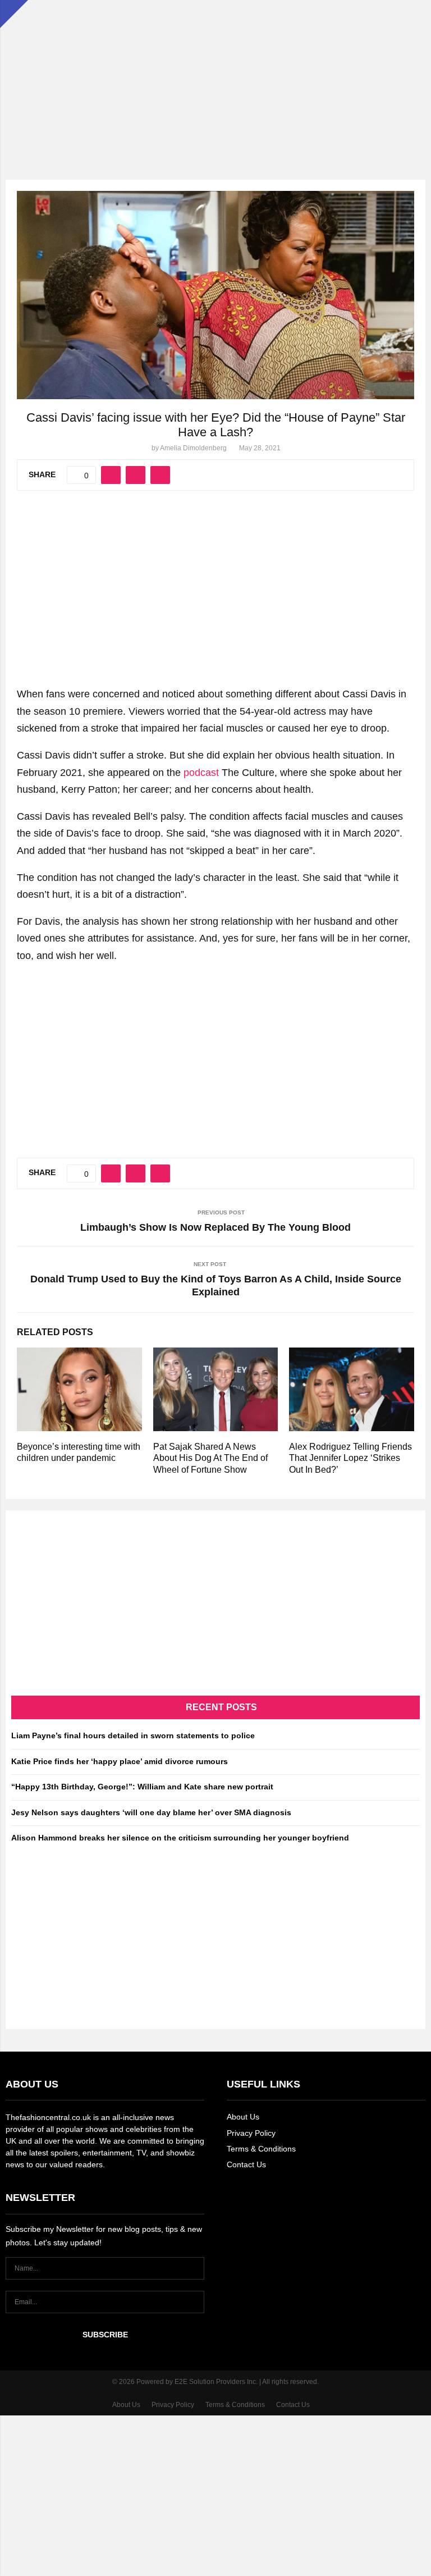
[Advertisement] (215, 79)
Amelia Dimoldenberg (193, 448)
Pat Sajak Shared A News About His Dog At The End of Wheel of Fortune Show (210, 1458)
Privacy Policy (251, 2133)
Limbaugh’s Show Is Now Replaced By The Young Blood (215, 1227)
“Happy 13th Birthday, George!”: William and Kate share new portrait (142, 1787)
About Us (243, 2117)
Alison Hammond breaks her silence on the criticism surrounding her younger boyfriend (180, 1838)
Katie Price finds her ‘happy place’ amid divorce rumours (120, 1761)
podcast (201, 773)
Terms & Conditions (261, 2149)
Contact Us (246, 2164)
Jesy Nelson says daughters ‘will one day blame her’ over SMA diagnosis (151, 1812)
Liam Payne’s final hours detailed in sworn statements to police (133, 1735)
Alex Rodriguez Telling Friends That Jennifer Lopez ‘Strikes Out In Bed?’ (350, 1458)
